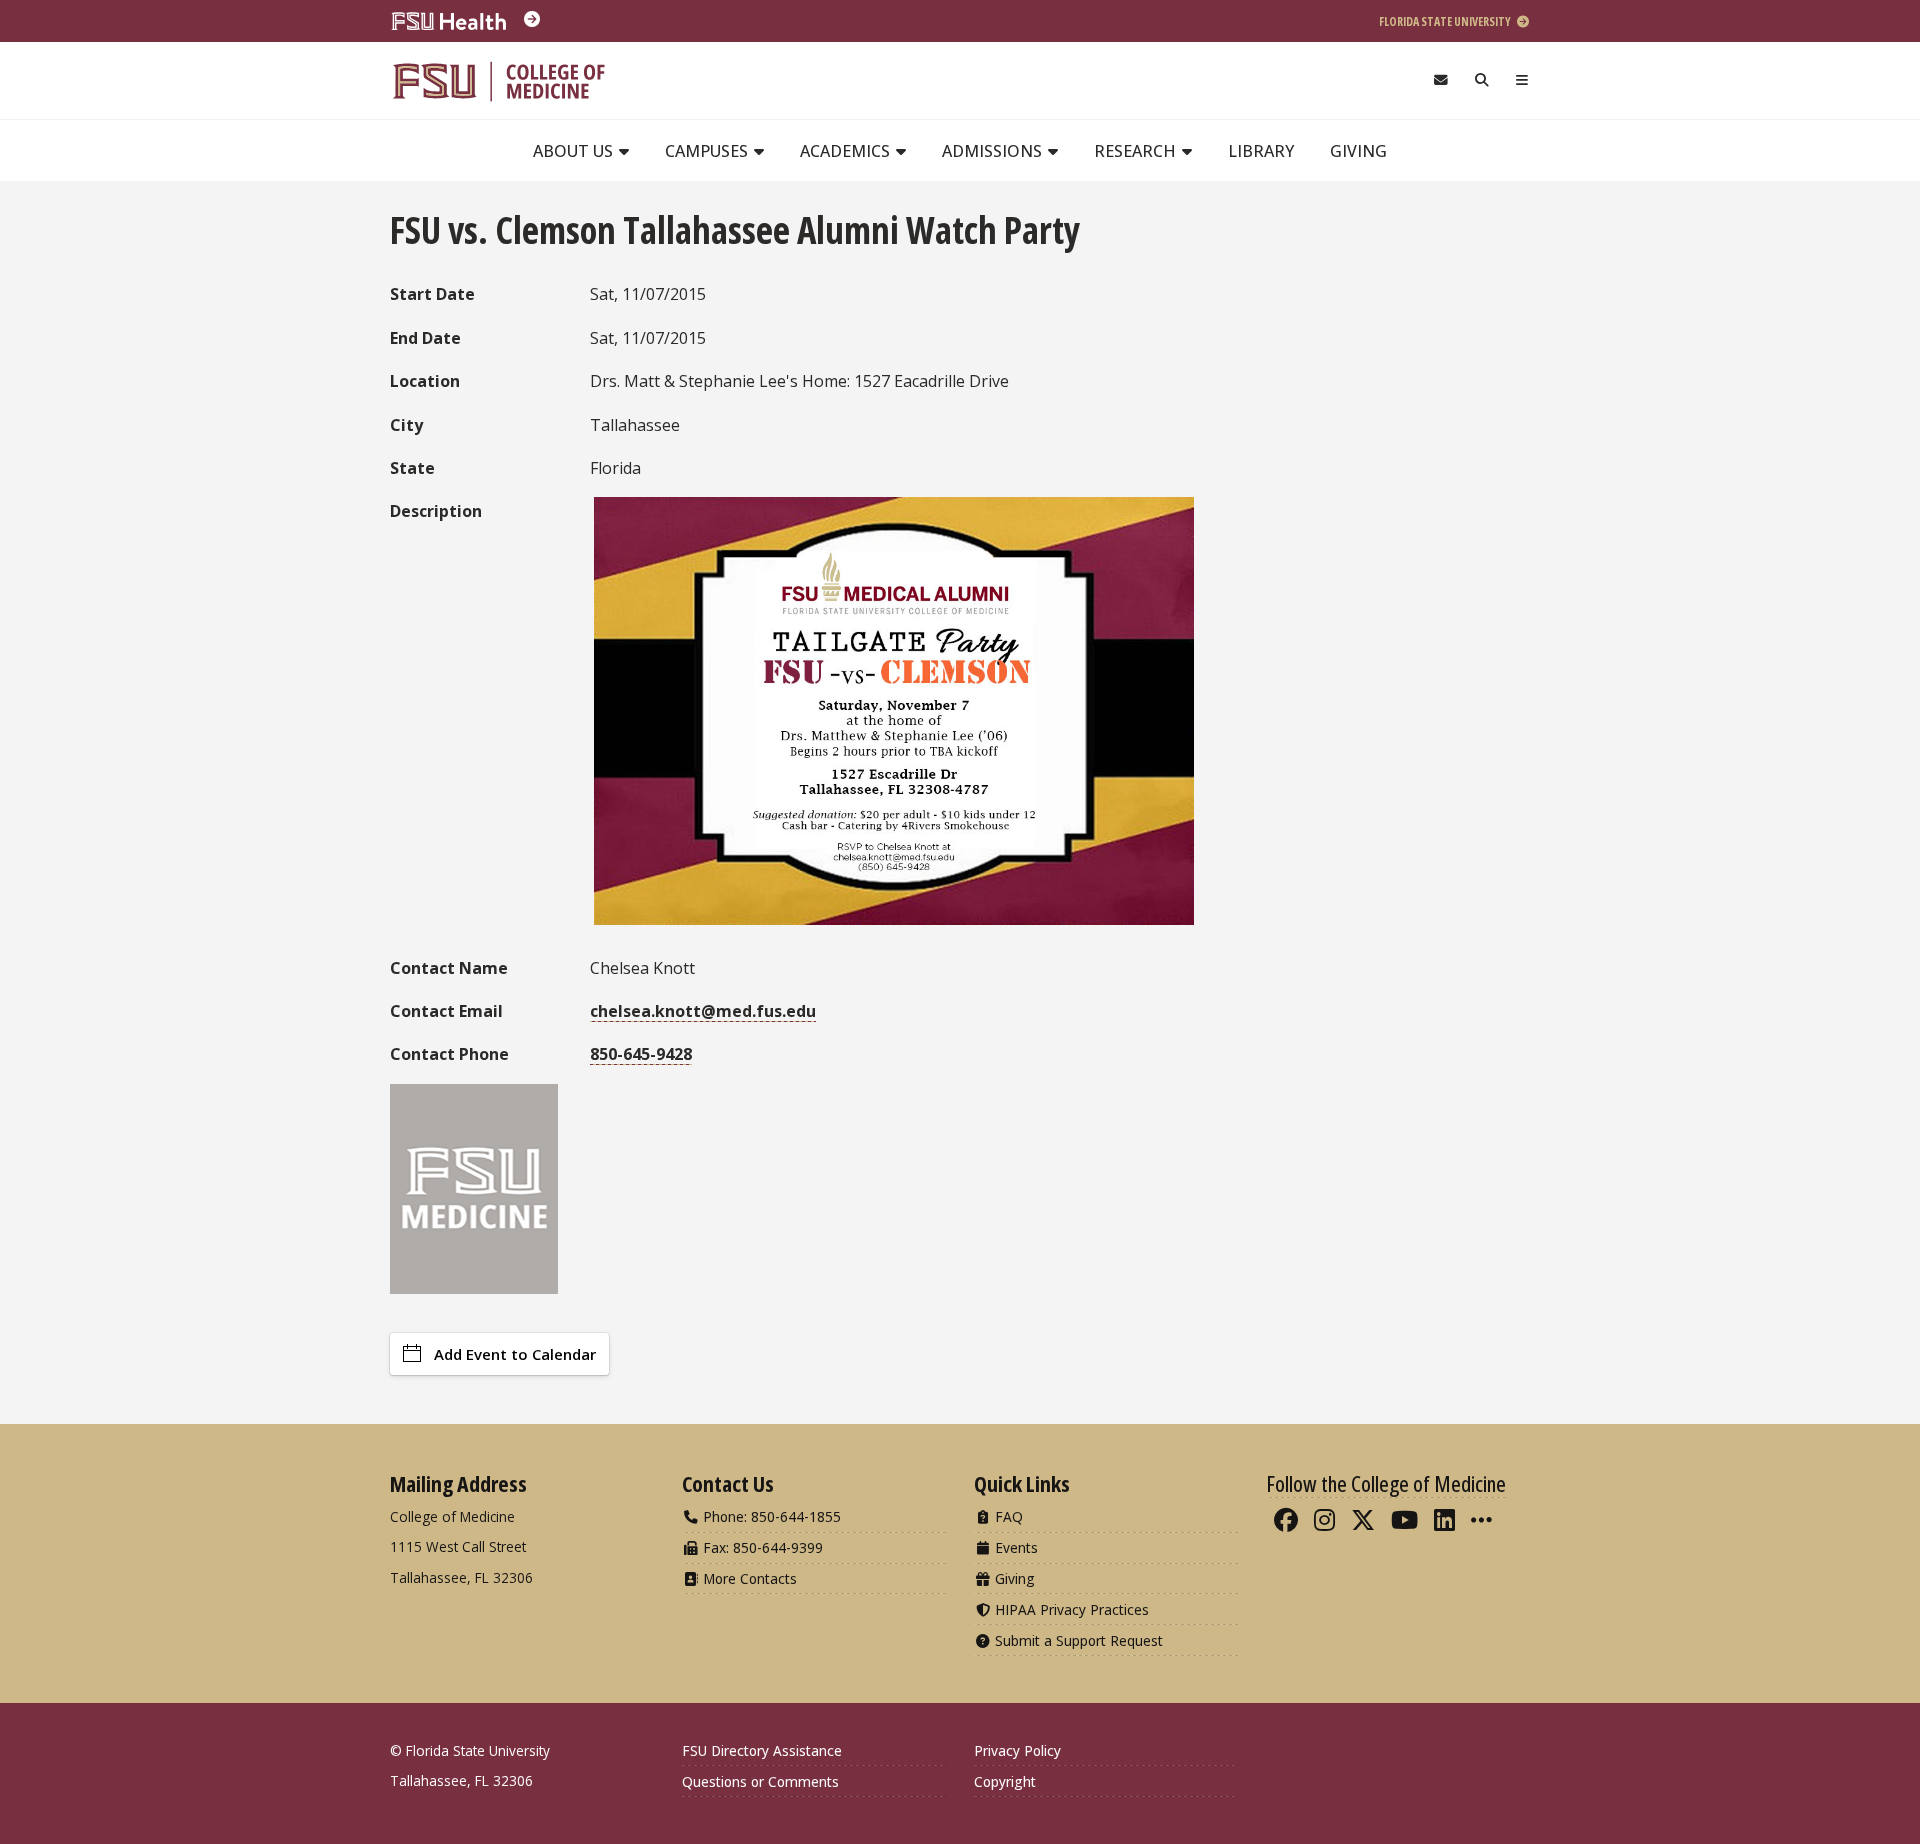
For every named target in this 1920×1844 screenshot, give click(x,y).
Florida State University (1446, 21)
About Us (575, 151)
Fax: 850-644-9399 (761, 1547)
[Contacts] (1440, 80)
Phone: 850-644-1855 (770, 1516)
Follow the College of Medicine (1386, 1483)
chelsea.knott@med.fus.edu (703, 1011)
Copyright (1005, 1781)
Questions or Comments (760, 1781)
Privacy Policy (1017, 1750)
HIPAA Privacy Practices (1070, 1609)
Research (1137, 151)
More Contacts (748, 1578)
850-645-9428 (641, 1054)
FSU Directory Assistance (762, 1750)
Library (1261, 151)
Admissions (994, 151)
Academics (847, 151)
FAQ (1007, 1516)
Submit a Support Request (1077, 1640)
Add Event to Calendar (515, 1354)
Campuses (708, 151)
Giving (1358, 151)
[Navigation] (1522, 80)
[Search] (1482, 80)
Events (1014, 1547)
